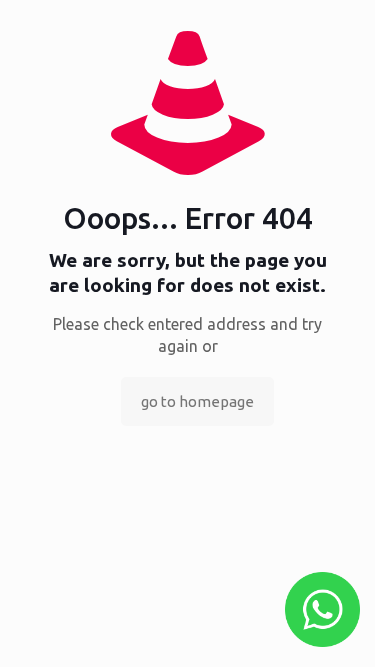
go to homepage (197, 401)
